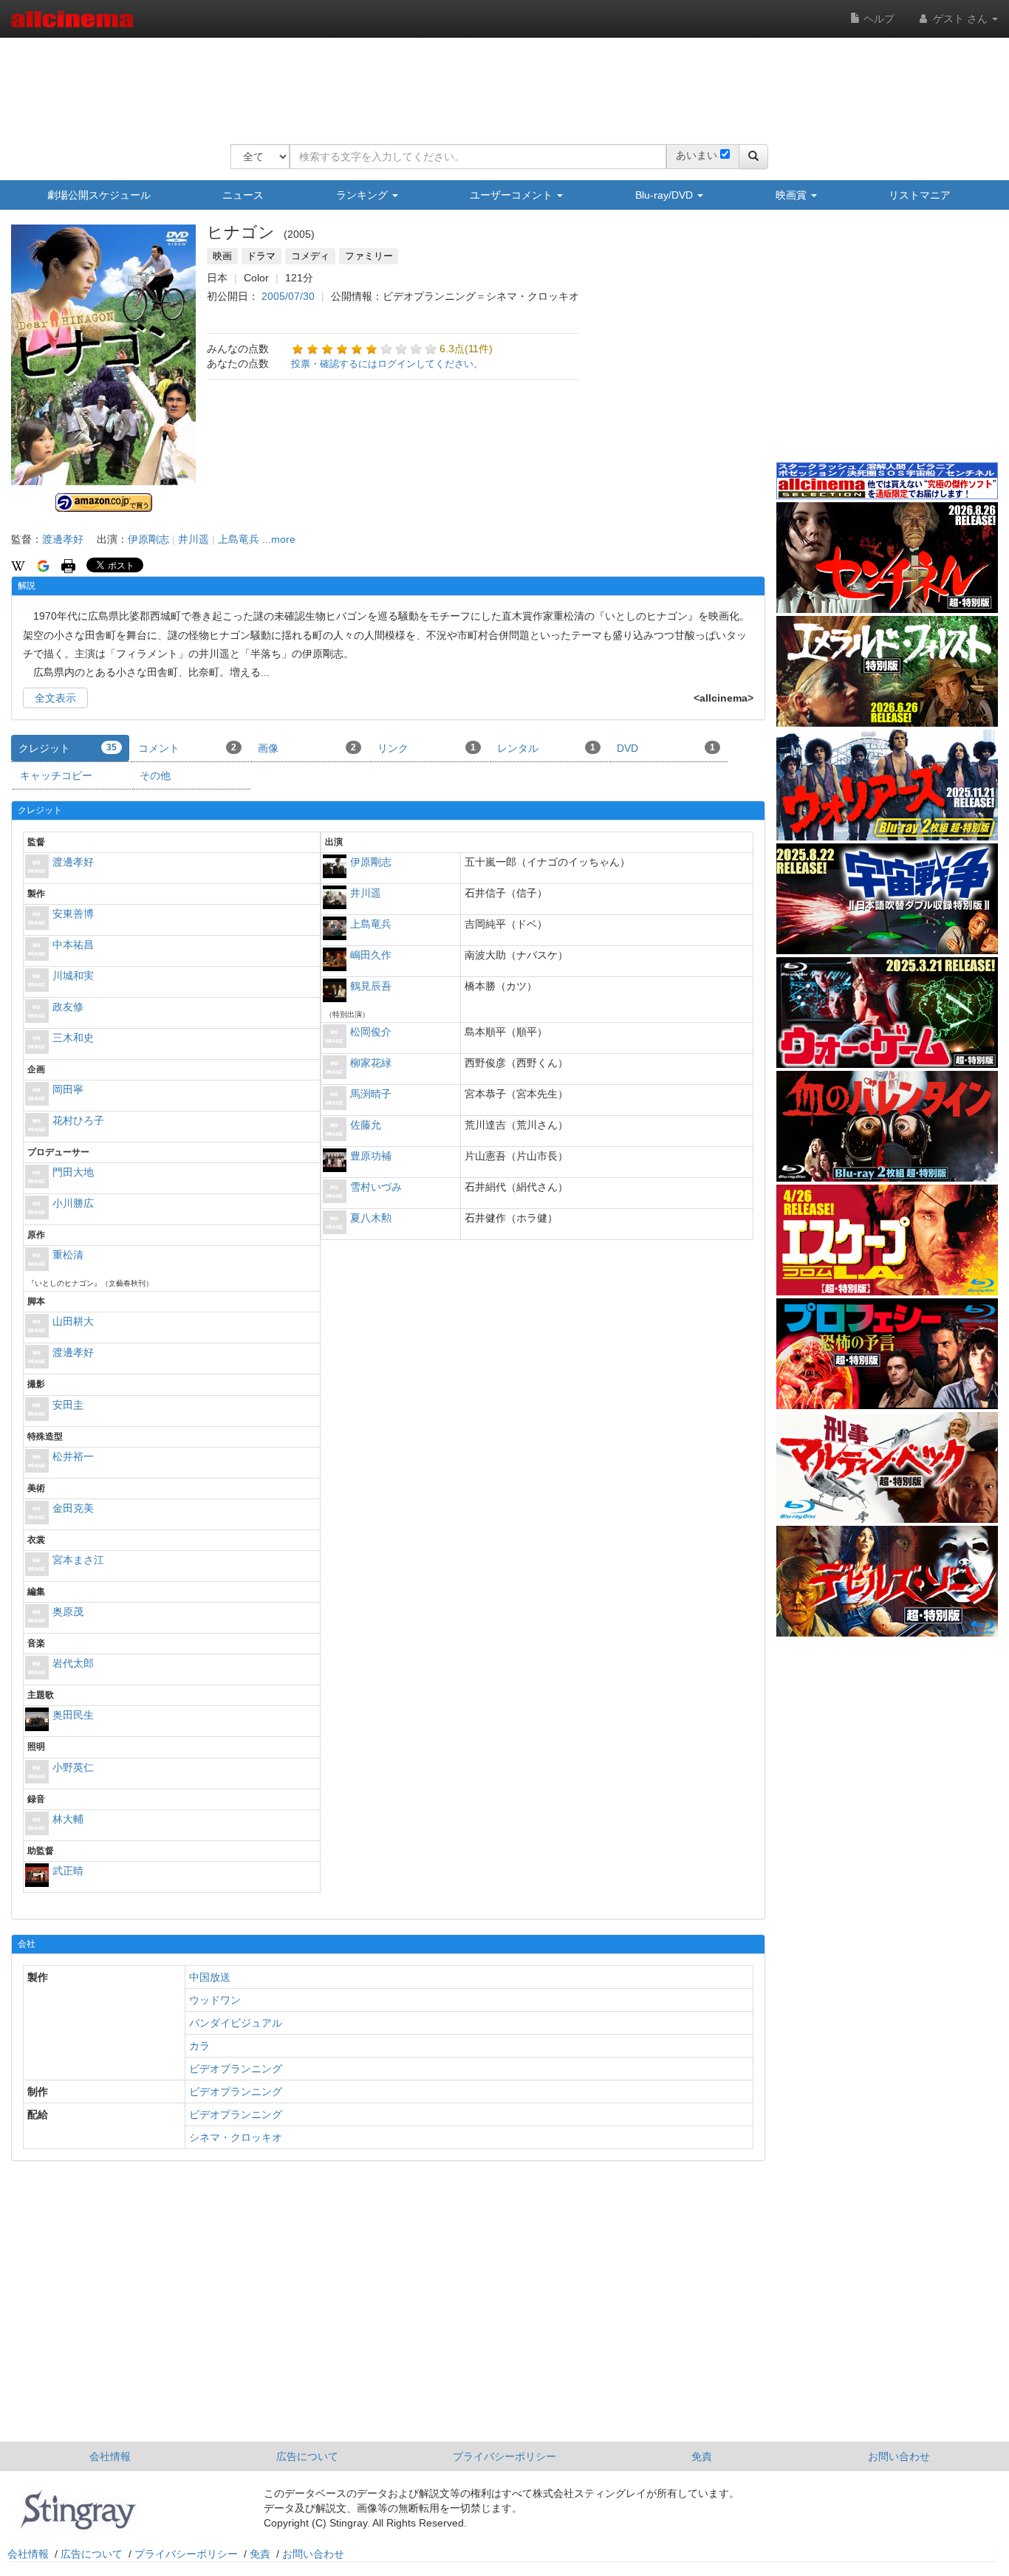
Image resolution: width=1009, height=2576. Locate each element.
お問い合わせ (899, 2456)
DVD (666, 748)
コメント (187, 748)
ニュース (243, 195)
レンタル (546, 748)
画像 (307, 748)
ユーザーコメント (513, 195)
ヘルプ (878, 18)
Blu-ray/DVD (666, 195)
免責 (702, 2456)
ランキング (363, 195)
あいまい (697, 155)
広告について (307, 2456)
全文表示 (55, 698)
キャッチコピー (56, 775)
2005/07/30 (288, 296)
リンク (427, 748)
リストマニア (920, 195)
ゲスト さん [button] (960, 18)
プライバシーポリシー (504, 2456)
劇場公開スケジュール (99, 195)
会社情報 (110, 2456)
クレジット (68, 748)
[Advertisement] (499, 81)
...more (279, 539)
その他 (155, 775)
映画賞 (793, 195)
